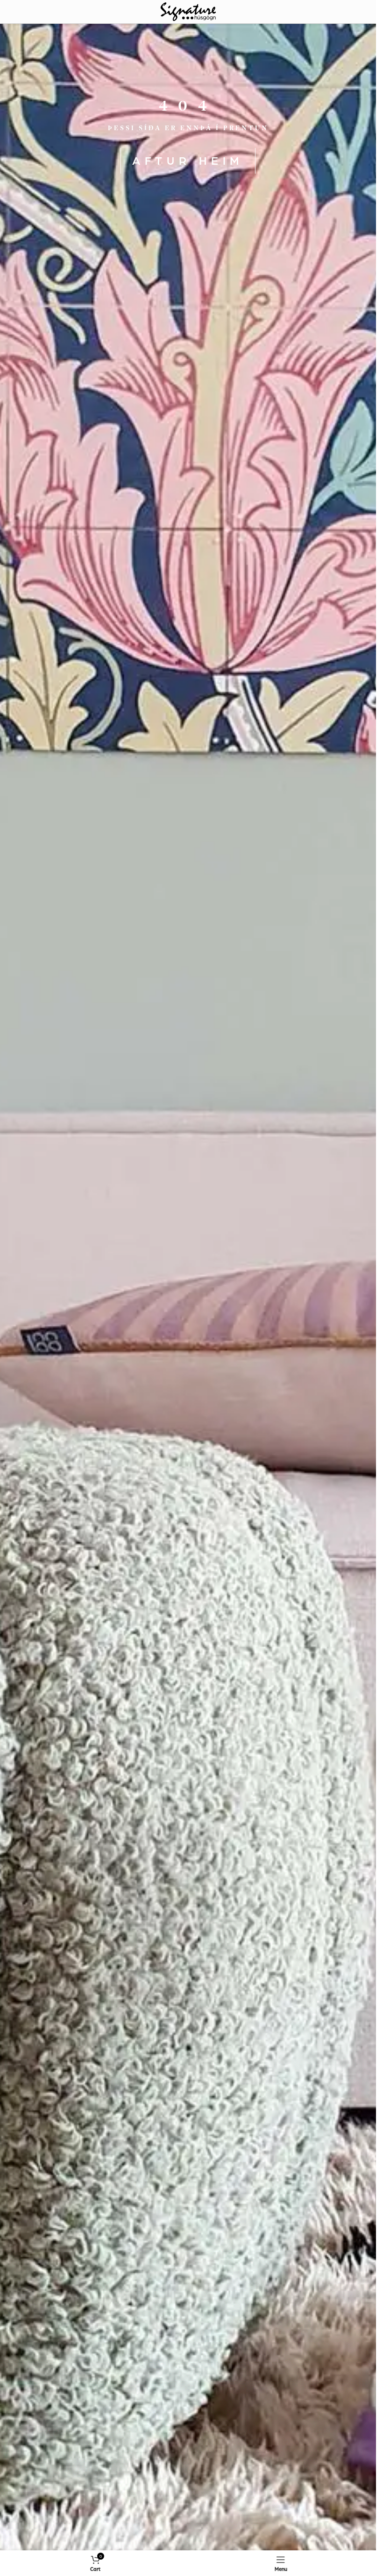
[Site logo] (188, 11)
